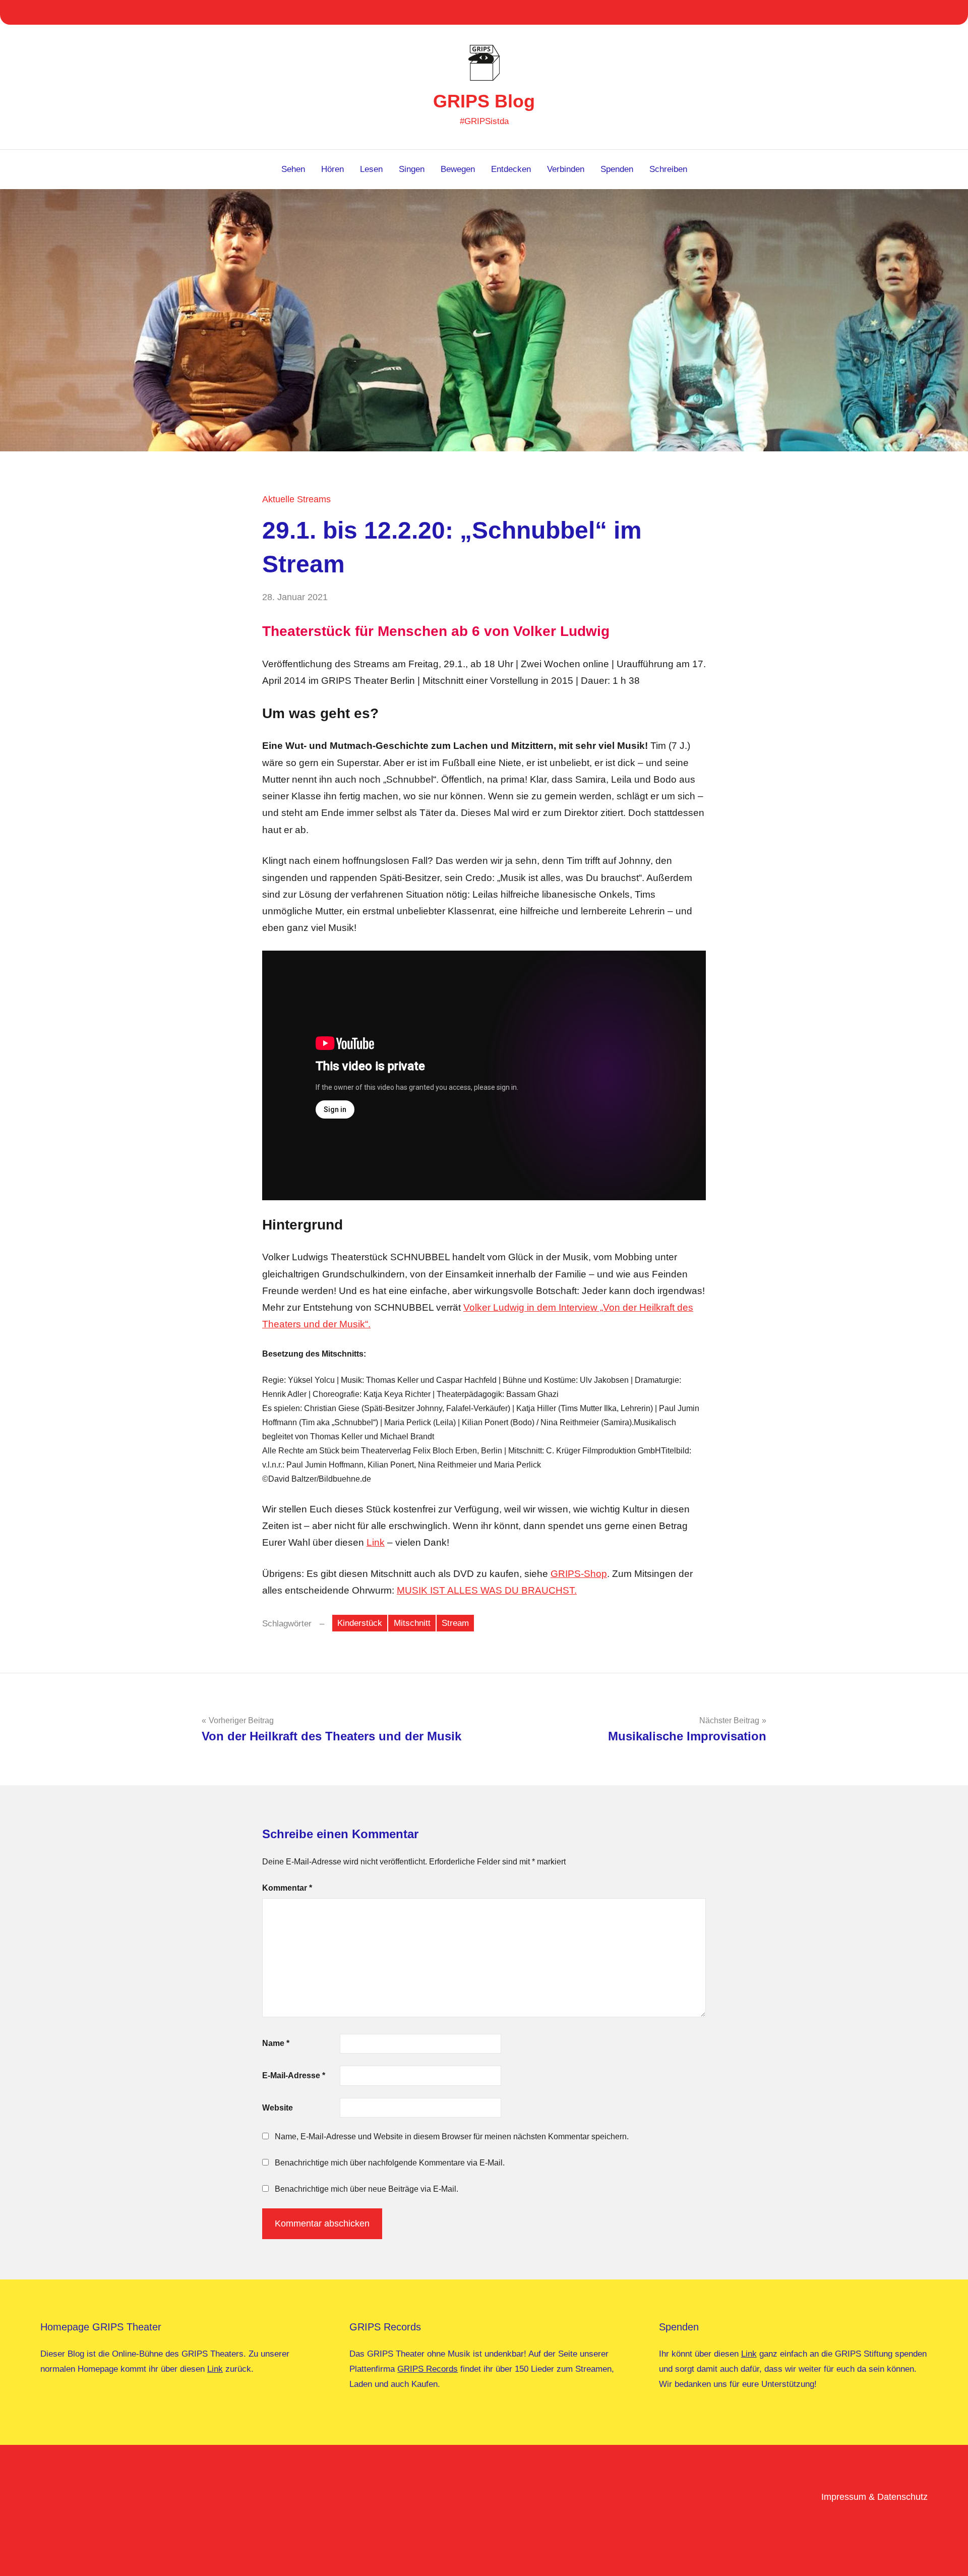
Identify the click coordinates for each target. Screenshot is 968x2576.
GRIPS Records (428, 2369)
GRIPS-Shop (579, 1574)
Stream (455, 1623)
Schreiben (668, 169)
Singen (412, 169)
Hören (332, 169)
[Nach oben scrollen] (947, 2555)
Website (278, 2108)
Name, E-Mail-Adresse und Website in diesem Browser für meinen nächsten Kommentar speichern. (452, 2136)
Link (376, 1542)
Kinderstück (360, 1623)
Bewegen (458, 169)
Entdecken (511, 169)
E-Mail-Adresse (294, 2075)
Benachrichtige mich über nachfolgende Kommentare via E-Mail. (390, 2163)
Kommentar (287, 1888)
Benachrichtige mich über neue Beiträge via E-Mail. (367, 2189)
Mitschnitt (412, 1623)
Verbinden (566, 169)
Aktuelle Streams (296, 499)
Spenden (617, 169)
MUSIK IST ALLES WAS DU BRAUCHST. (487, 1590)
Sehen (293, 169)
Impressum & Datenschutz (874, 2497)
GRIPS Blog (484, 101)
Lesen (371, 169)
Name (276, 2043)
